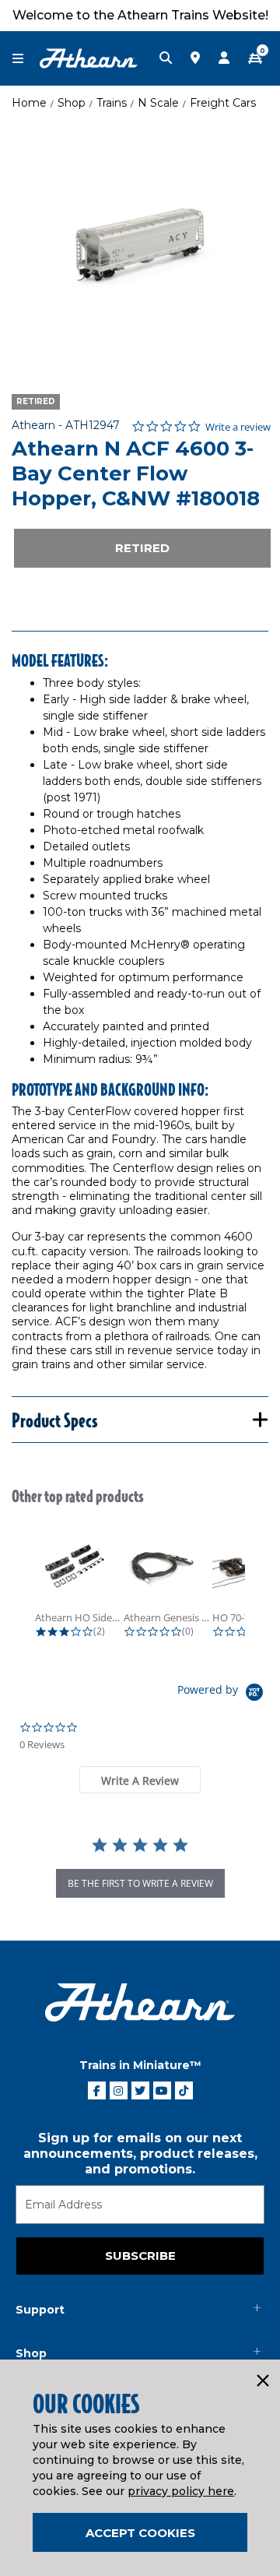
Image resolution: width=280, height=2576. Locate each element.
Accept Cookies (140, 2533)
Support (40, 2310)
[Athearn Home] (89, 58)
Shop (72, 103)
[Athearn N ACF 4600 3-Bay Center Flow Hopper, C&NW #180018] (140, 245)
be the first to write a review (140, 1883)
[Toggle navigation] (26, 59)
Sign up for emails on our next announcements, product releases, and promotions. (140, 2154)
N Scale (158, 103)
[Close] (262, 2381)
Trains (112, 103)
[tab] (140, 1780)
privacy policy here (181, 2491)
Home (29, 103)
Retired (142, 548)
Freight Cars (223, 103)
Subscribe (140, 2256)
